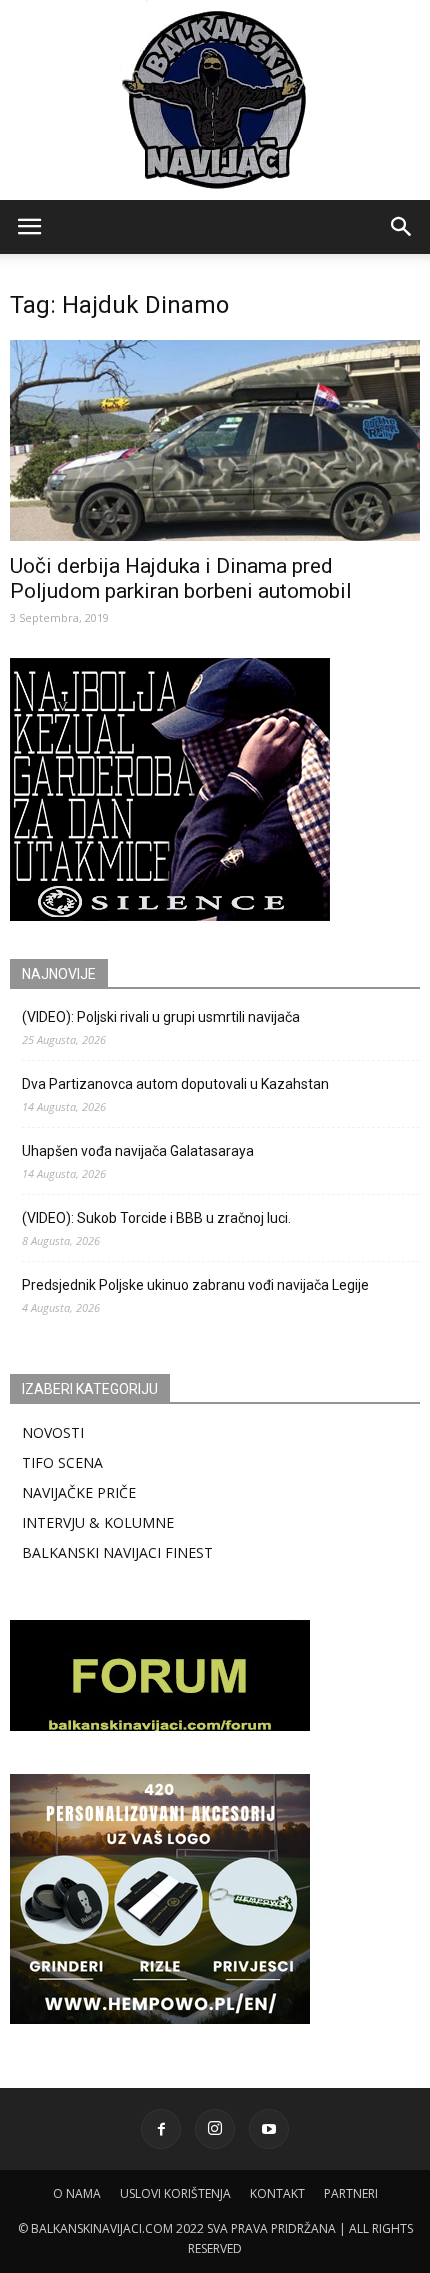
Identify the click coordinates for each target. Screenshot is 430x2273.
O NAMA (77, 2193)
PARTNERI (351, 2193)
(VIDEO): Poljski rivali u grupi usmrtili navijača (161, 1017)
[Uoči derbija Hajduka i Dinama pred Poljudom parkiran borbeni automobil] (215, 440)
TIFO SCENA (62, 1462)
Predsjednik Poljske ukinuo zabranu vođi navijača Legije (195, 1285)
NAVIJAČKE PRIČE (79, 1492)
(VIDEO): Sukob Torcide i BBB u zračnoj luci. (156, 1218)
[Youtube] (269, 2129)
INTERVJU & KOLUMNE (98, 1522)
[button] (402, 227)
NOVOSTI (53, 1432)
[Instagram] (215, 2129)
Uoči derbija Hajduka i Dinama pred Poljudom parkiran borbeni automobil (181, 578)
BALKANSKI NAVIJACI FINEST (117, 1552)
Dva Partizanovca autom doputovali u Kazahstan (175, 1084)
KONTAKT (277, 2193)
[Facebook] (161, 2129)
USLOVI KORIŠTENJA (175, 2193)
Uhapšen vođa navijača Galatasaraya (138, 1151)
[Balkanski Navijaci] (215, 100)
